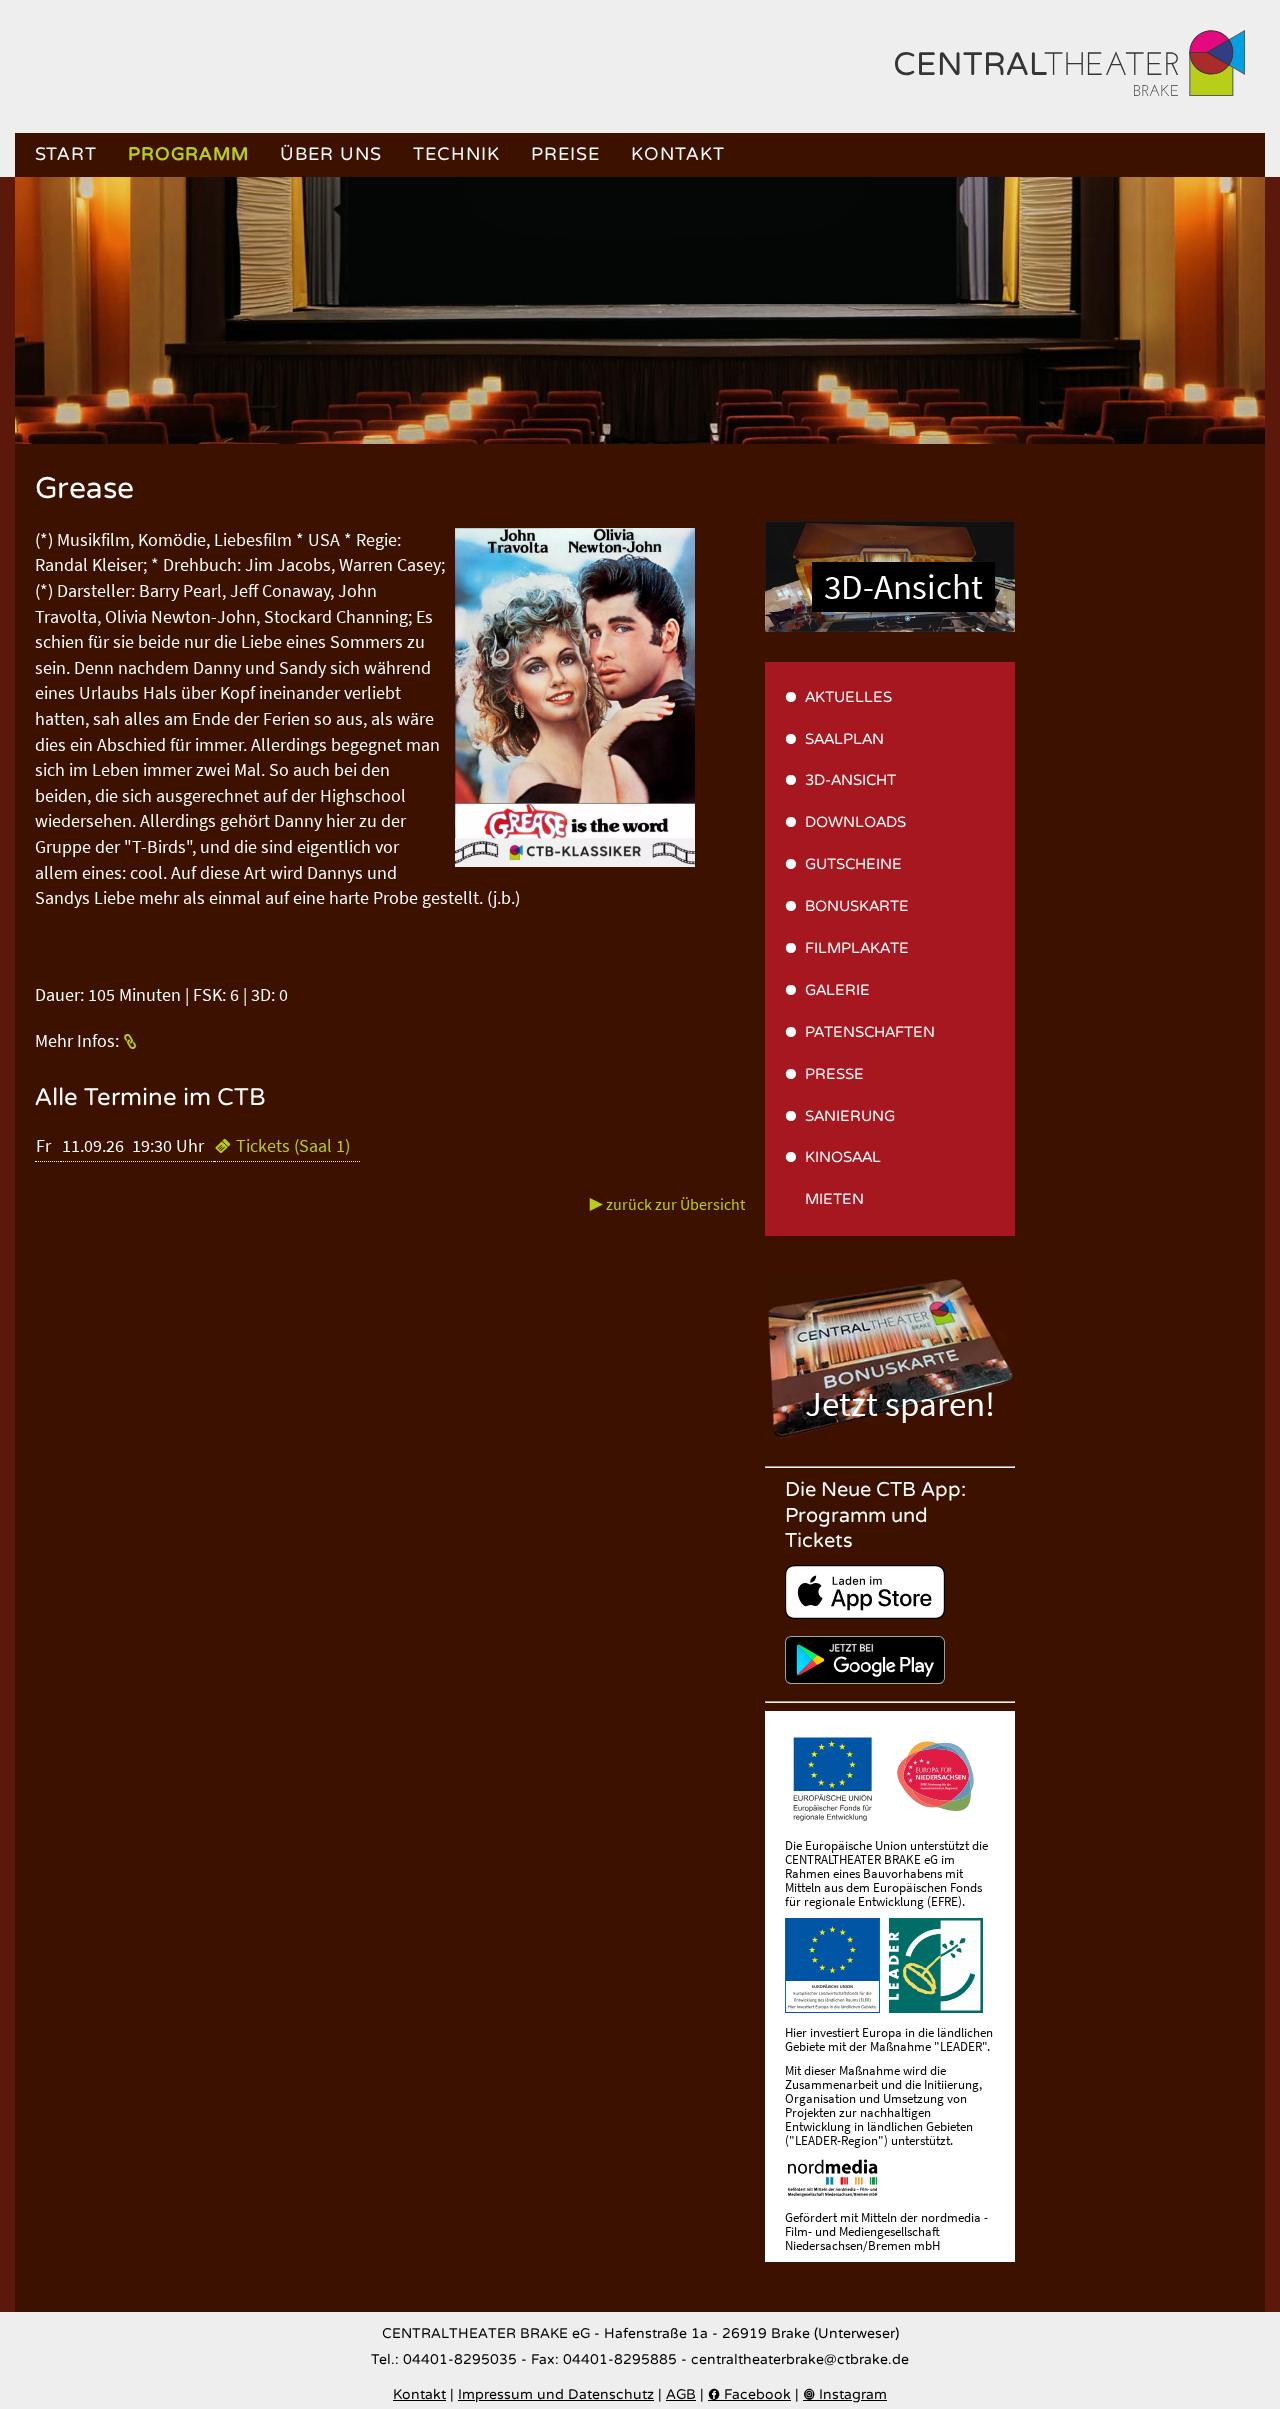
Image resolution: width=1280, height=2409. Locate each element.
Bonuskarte (857, 906)
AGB (681, 2395)
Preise (565, 154)
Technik (456, 154)
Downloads (855, 822)
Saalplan (844, 739)
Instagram (845, 2395)
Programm (188, 154)
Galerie (837, 990)
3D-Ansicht (903, 586)
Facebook (749, 2395)
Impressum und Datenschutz (556, 2395)
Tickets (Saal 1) (282, 1146)
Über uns (331, 154)
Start (66, 154)
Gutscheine (853, 864)
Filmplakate (857, 948)
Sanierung (850, 1116)
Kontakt (678, 154)
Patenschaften (870, 1032)
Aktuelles (848, 697)
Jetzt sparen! (900, 1404)
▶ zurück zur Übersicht (667, 1204)
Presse (834, 1074)
